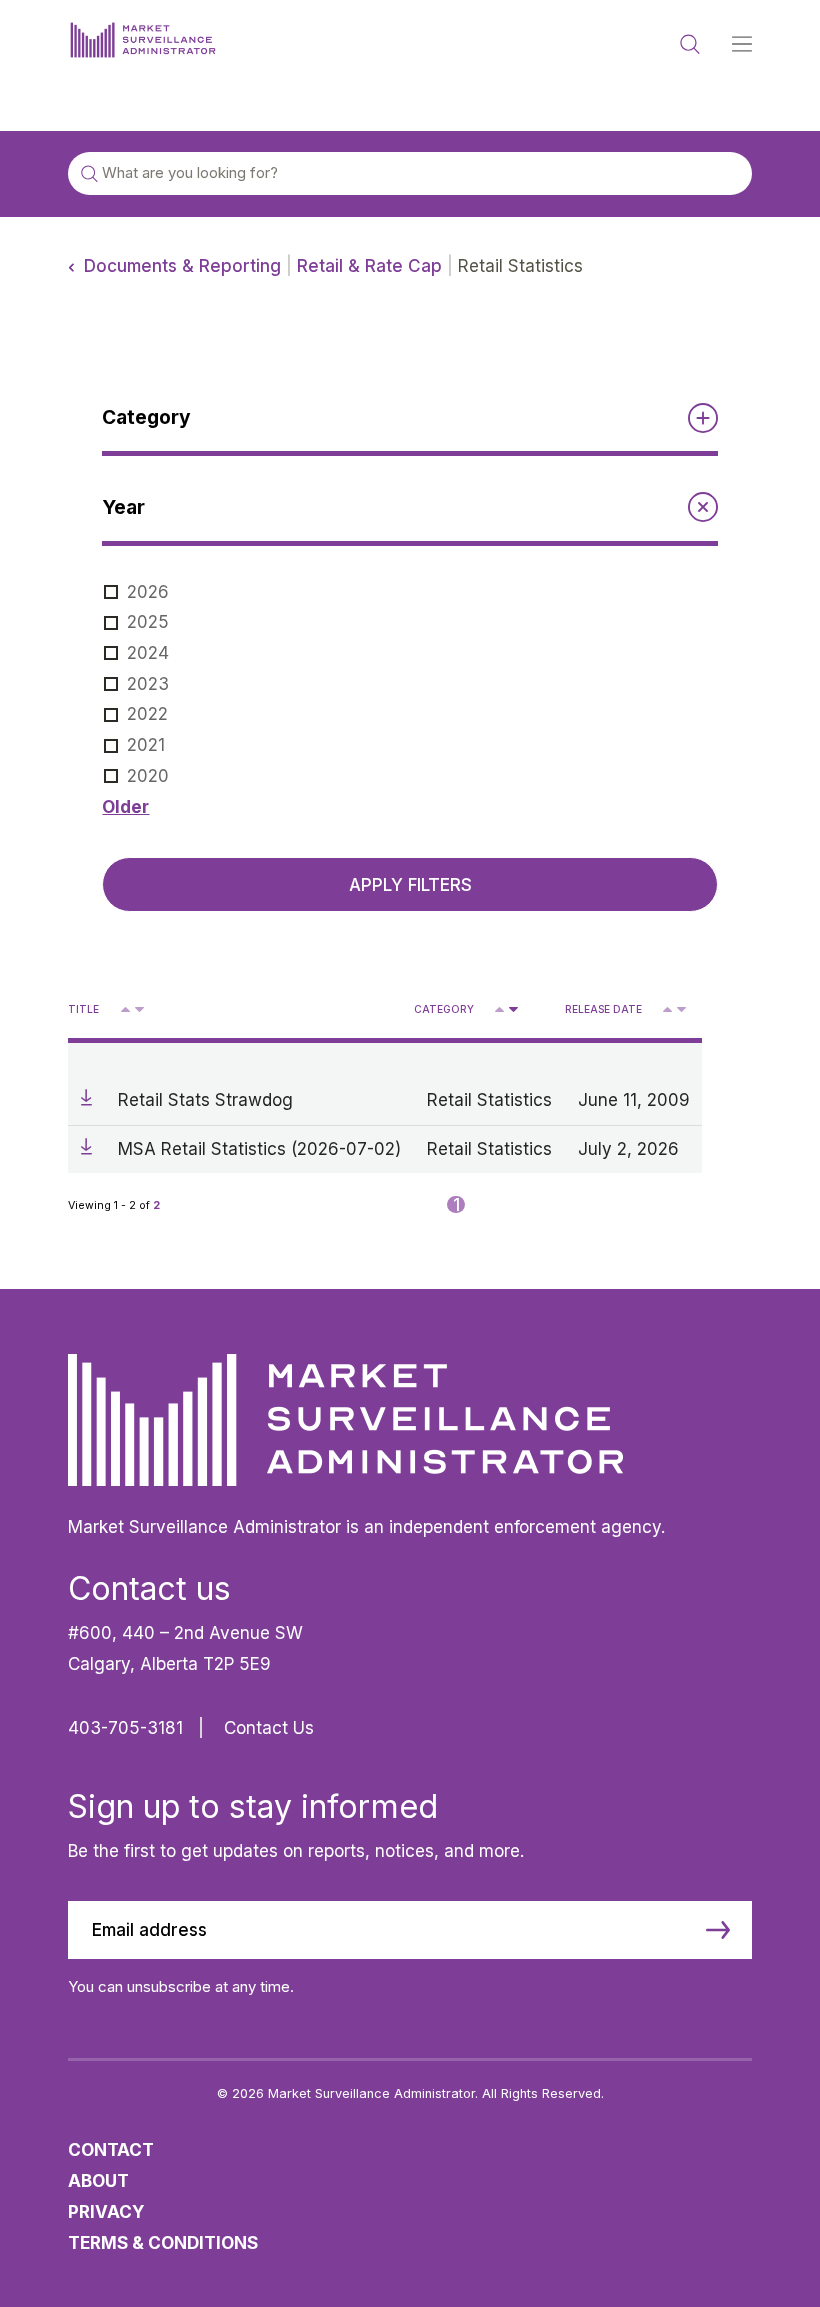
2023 (148, 683)
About (98, 2180)
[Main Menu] (742, 45)
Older (125, 806)
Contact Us (269, 1727)
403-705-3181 (125, 1727)
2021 (146, 744)
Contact (111, 2149)
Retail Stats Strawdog (205, 1099)
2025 (148, 621)
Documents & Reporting (182, 265)
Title (83, 1009)
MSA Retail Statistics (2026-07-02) (259, 1148)
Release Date (603, 1009)
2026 (148, 591)
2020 (148, 775)
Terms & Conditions (163, 2242)
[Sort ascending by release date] (667, 1009)
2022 (147, 713)
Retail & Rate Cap (369, 265)
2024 (148, 652)
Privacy (106, 2211)
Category (444, 1009)
